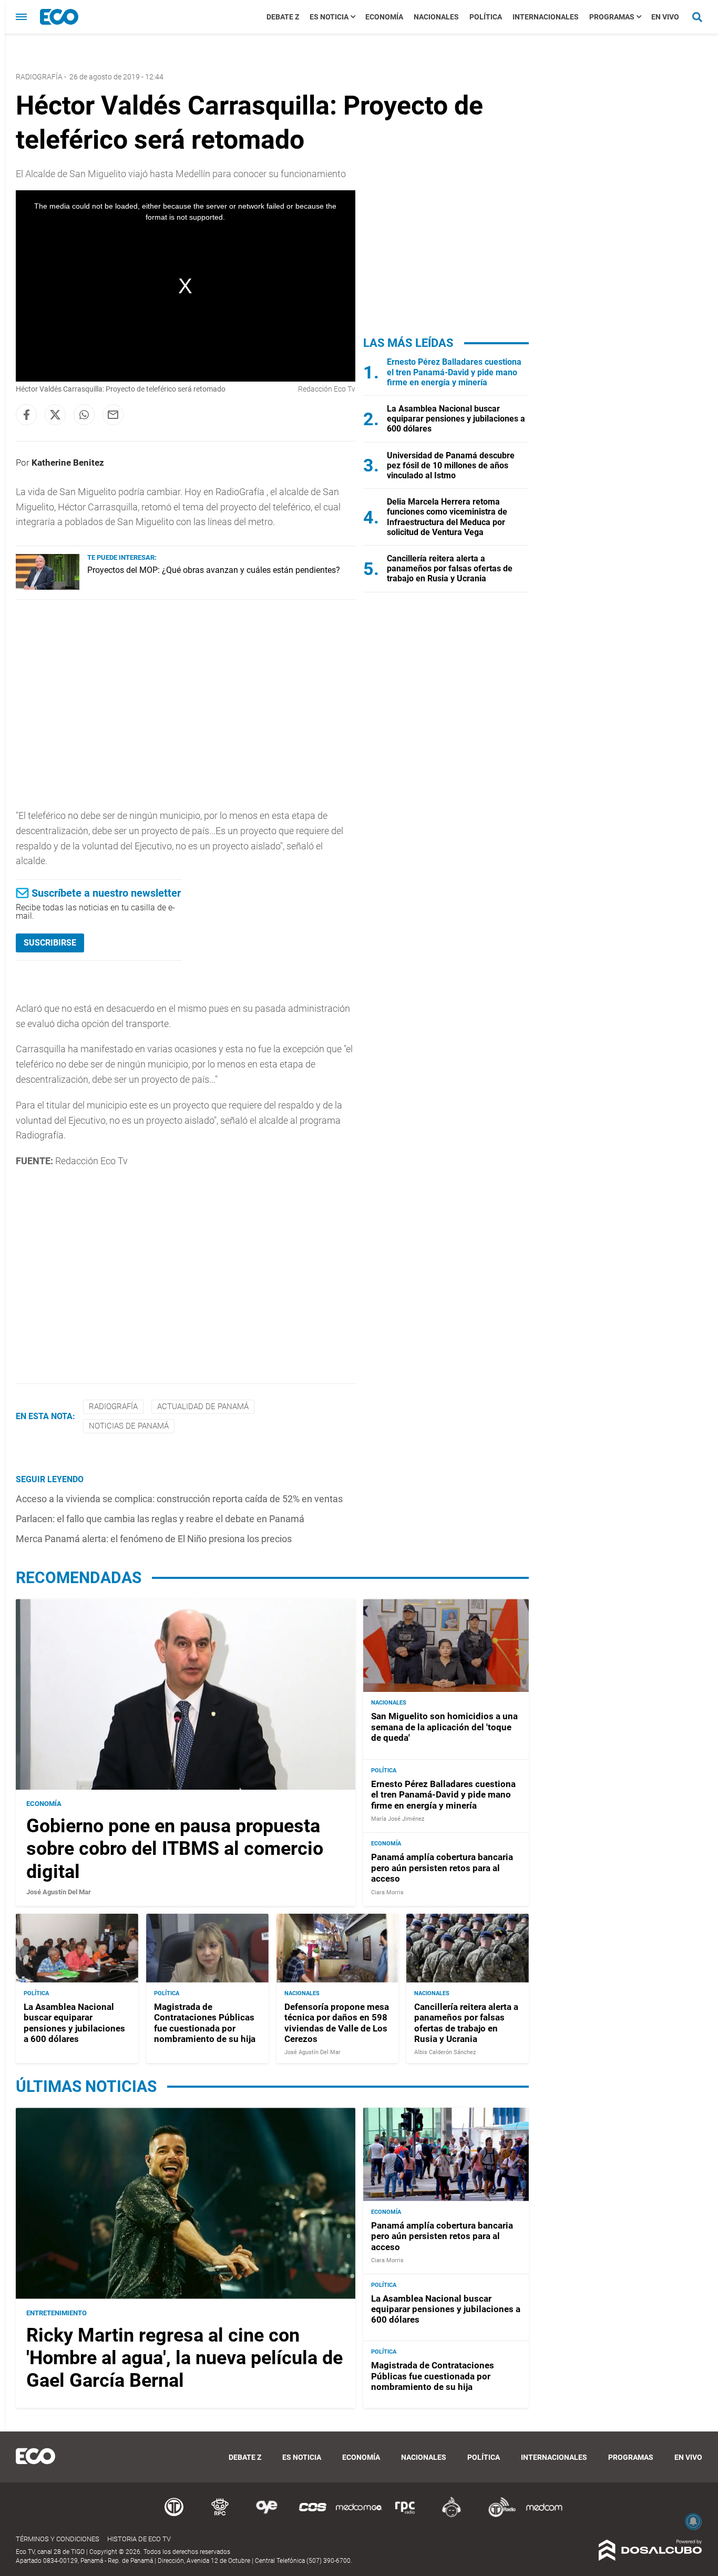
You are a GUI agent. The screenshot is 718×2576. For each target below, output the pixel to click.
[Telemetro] (174, 2515)
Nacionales (436, 17)
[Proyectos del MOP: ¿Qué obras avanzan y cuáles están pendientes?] (48, 587)
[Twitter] (55, 415)
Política (486, 17)
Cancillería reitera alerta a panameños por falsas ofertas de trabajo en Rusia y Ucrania (450, 568)
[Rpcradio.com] (405, 2515)
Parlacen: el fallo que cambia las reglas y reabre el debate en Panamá (160, 1519)
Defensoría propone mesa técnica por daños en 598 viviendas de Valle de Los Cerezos (337, 2023)
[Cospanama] (313, 2515)
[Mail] (113, 415)
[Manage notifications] (693, 2521)
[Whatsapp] (84, 415)
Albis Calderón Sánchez (445, 2052)
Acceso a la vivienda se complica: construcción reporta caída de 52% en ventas (179, 1499)
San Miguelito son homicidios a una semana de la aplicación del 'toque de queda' (444, 1727)
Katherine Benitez (68, 463)
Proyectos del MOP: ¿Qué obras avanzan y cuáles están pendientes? (214, 570)
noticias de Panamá (129, 1426)
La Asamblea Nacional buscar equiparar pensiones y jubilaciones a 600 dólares (456, 419)
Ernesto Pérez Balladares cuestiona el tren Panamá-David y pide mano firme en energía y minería (454, 372)
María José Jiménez (398, 1819)
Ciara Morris (387, 1892)
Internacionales (546, 17)
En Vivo (665, 17)
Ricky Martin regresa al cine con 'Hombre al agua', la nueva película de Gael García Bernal (184, 2358)
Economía (384, 17)
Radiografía (39, 77)
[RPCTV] (220, 2515)
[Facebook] (26, 415)
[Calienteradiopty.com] (452, 2515)
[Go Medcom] (359, 2515)
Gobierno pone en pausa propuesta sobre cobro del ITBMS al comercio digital (175, 1849)
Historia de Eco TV (139, 2539)
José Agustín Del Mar (59, 1892)
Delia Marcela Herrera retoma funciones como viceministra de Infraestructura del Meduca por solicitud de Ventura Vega (447, 517)
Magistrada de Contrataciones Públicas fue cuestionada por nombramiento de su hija (205, 2023)
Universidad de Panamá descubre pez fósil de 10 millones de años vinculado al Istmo (451, 465)
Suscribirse (50, 943)
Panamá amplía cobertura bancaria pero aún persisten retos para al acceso (442, 1868)
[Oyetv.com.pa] (266, 2515)
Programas (612, 17)
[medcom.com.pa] (544, 2515)
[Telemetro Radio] (498, 2515)
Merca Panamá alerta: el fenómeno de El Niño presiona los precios (154, 1539)
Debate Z (283, 17)
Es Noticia (329, 17)
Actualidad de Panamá (203, 1407)
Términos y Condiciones (58, 2539)
